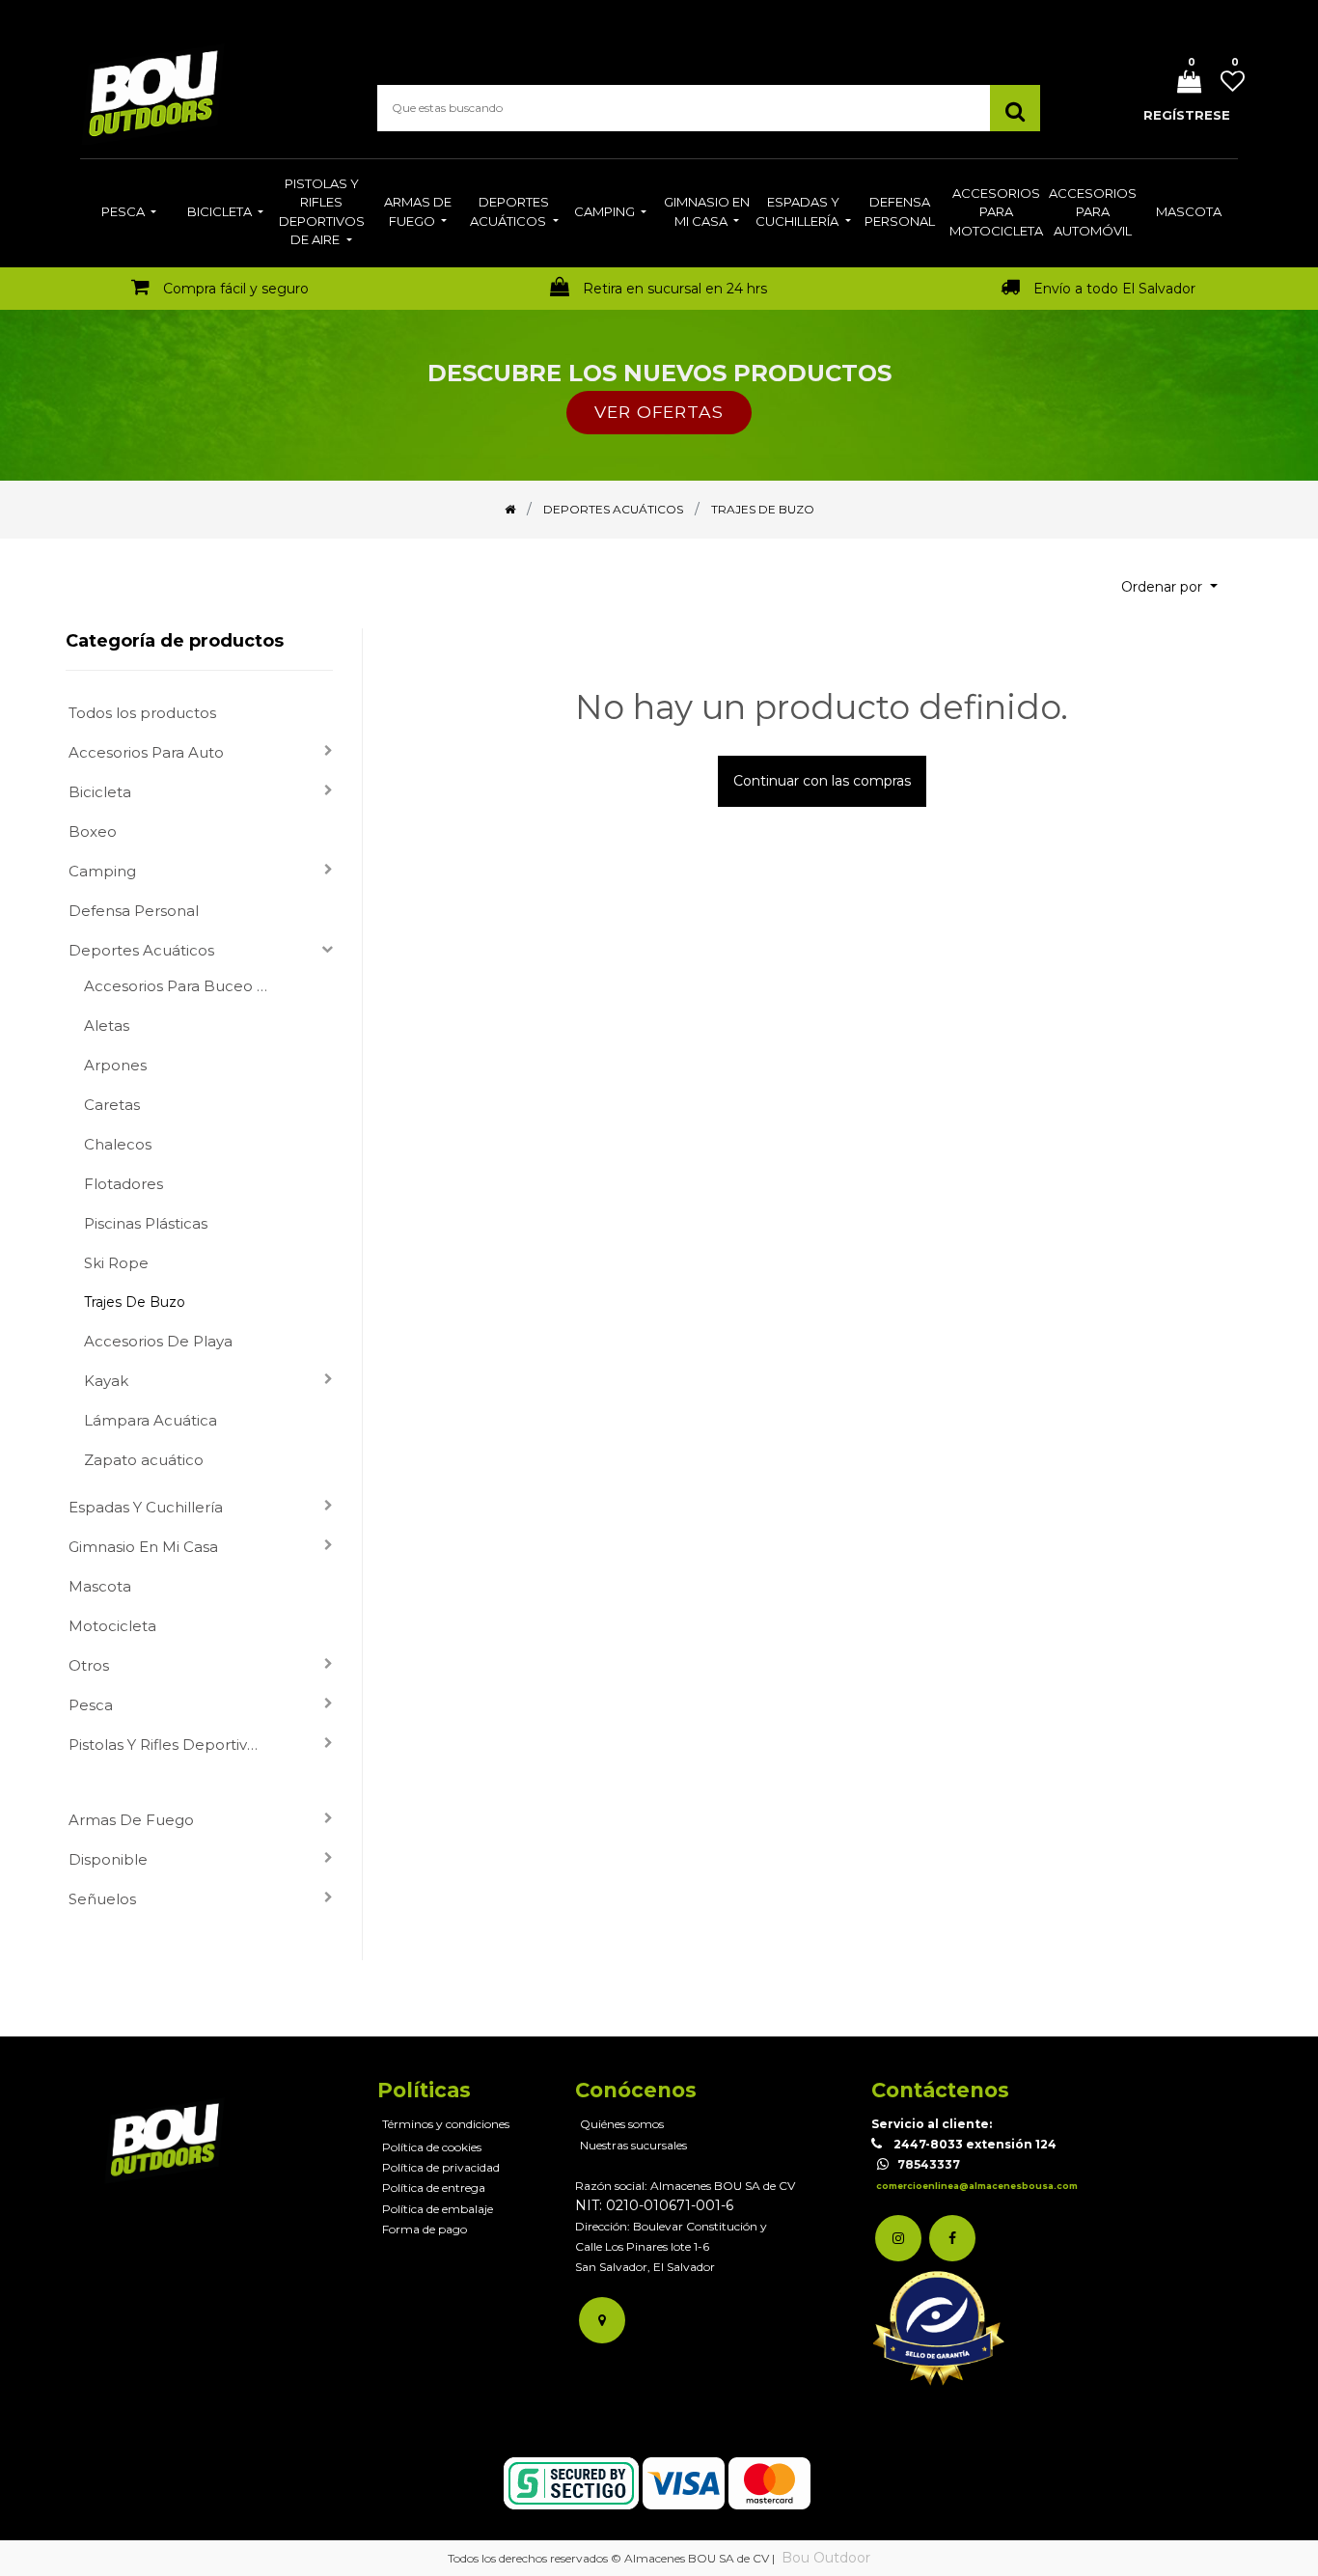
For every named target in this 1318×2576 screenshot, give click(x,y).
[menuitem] (129, 213)
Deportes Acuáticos (141, 950)
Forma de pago (425, 2229)
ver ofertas (659, 412)
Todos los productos (142, 713)
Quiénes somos (622, 2124)
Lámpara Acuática (151, 1420)
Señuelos (102, 1899)
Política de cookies (432, 2147)
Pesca (91, 1705)
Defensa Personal (134, 911)
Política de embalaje (438, 2209)
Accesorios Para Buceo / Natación (183, 986)
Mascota (100, 1586)
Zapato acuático (144, 1460)
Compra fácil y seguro (236, 289)
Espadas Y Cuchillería (146, 1507)
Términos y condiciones (446, 2124)
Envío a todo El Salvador (1114, 289)
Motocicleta (112, 1626)
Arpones (115, 1065)
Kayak (106, 1381)
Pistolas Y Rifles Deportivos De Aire (174, 1745)
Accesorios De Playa (158, 1341)
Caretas (112, 1105)
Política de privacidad (441, 2167)
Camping (102, 871)
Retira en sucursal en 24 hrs (675, 289)
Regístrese (1187, 115)
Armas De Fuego (131, 1820)
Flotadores (124, 1184)
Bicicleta (100, 792)
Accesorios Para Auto (146, 752)
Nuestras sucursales (633, 2145)
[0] (1182, 83)
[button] (1169, 587)
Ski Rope (116, 1263)
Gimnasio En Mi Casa (143, 1547)
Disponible (108, 1859)
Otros (89, 1665)
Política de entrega (434, 2188)
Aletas (107, 1025)
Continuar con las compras (822, 781)
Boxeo (93, 831)
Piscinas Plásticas (146, 1223)
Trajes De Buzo (135, 1302)
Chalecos (118, 1144)
